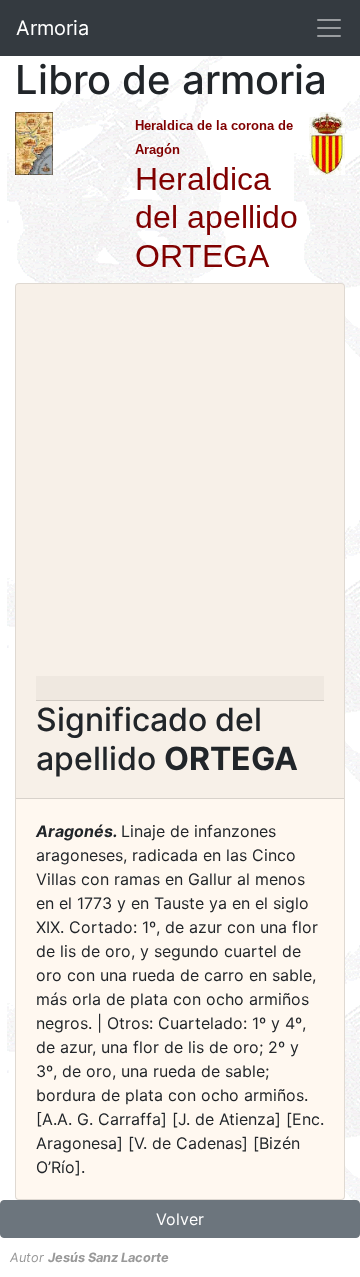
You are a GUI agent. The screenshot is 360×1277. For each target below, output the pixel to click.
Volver (180, 1219)
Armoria (52, 28)
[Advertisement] (180, 486)
